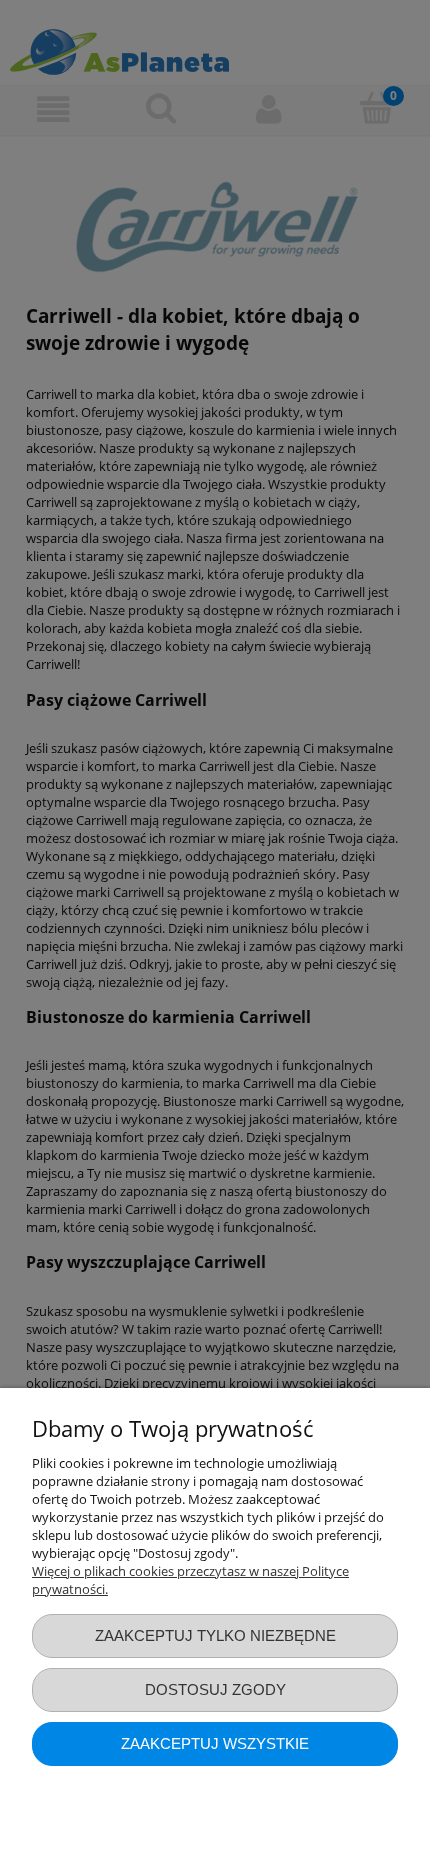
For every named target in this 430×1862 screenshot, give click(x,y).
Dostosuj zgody (215, 1689)
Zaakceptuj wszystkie (215, 1743)
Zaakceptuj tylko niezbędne (215, 1635)
